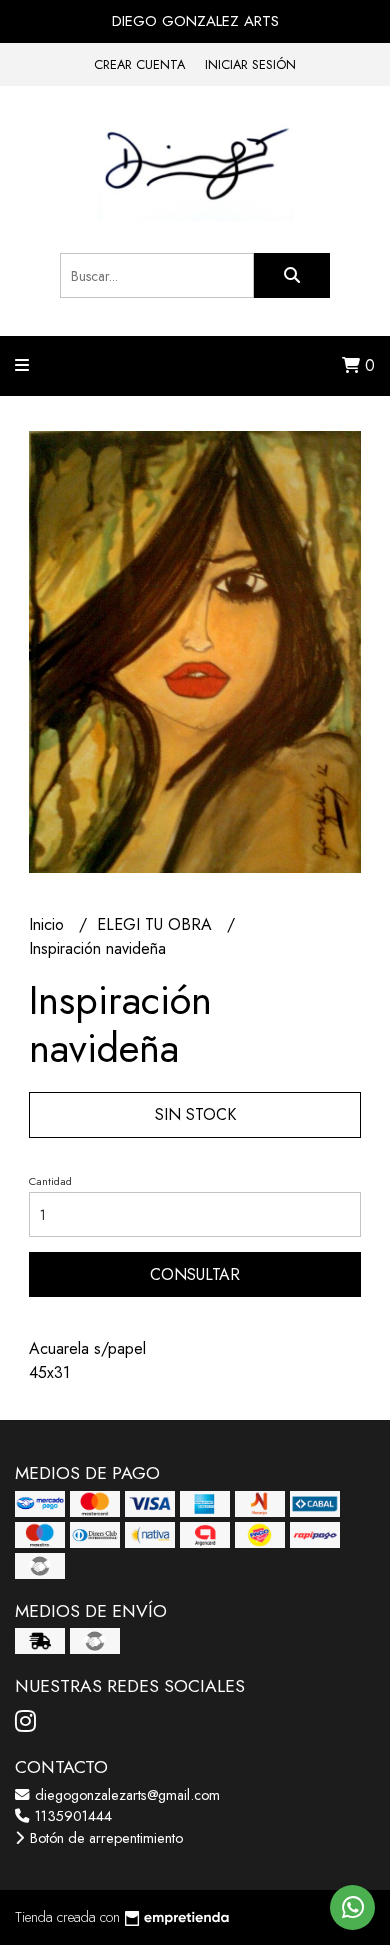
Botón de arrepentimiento (104, 1838)
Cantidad (50, 1181)
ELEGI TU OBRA (157, 924)
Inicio (49, 924)
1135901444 (71, 1816)
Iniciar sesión (250, 64)
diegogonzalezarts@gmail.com (125, 1795)
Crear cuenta (139, 64)
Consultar (195, 1274)
